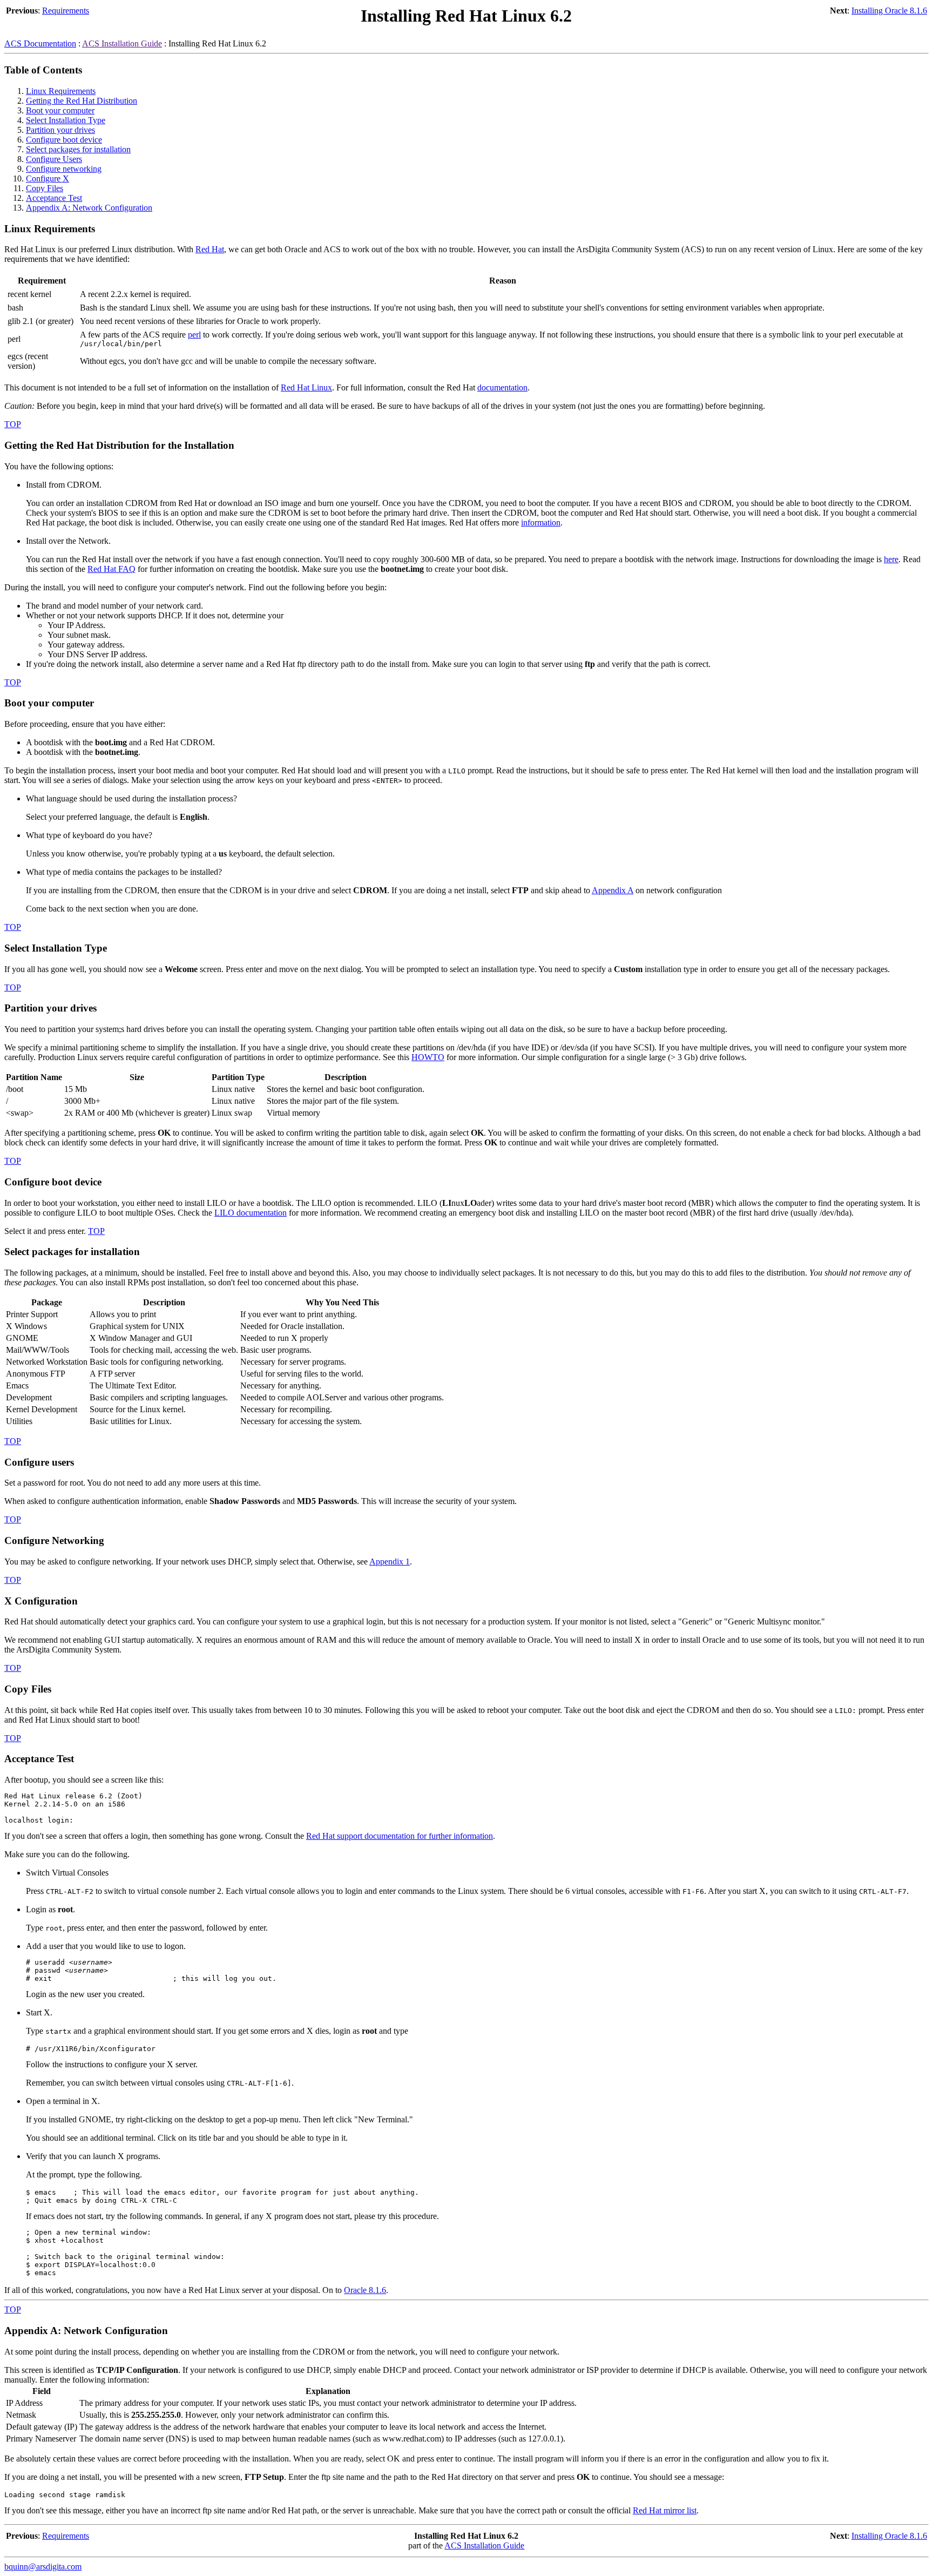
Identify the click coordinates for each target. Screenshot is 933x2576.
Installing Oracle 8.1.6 (889, 11)
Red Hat (210, 249)
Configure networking (64, 169)
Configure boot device (64, 140)
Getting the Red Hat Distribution (82, 101)
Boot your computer (60, 110)
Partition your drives (60, 130)
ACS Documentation (40, 43)
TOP (13, 424)
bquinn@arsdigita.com (43, 2567)
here (891, 559)
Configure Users (54, 159)
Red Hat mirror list (665, 2510)
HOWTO (428, 1057)
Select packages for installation (78, 149)
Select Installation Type (66, 120)
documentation (502, 387)
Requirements (66, 11)
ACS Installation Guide (122, 43)
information (541, 522)
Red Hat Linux (306, 387)
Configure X (48, 178)
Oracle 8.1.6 (365, 2290)
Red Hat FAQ (111, 569)
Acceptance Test (54, 198)
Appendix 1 (390, 1562)
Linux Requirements (61, 91)
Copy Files (45, 188)
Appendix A (613, 890)
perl (194, 335)
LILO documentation (251, 1213)
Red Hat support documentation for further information (400, 1836)
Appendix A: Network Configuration (89, 208)
